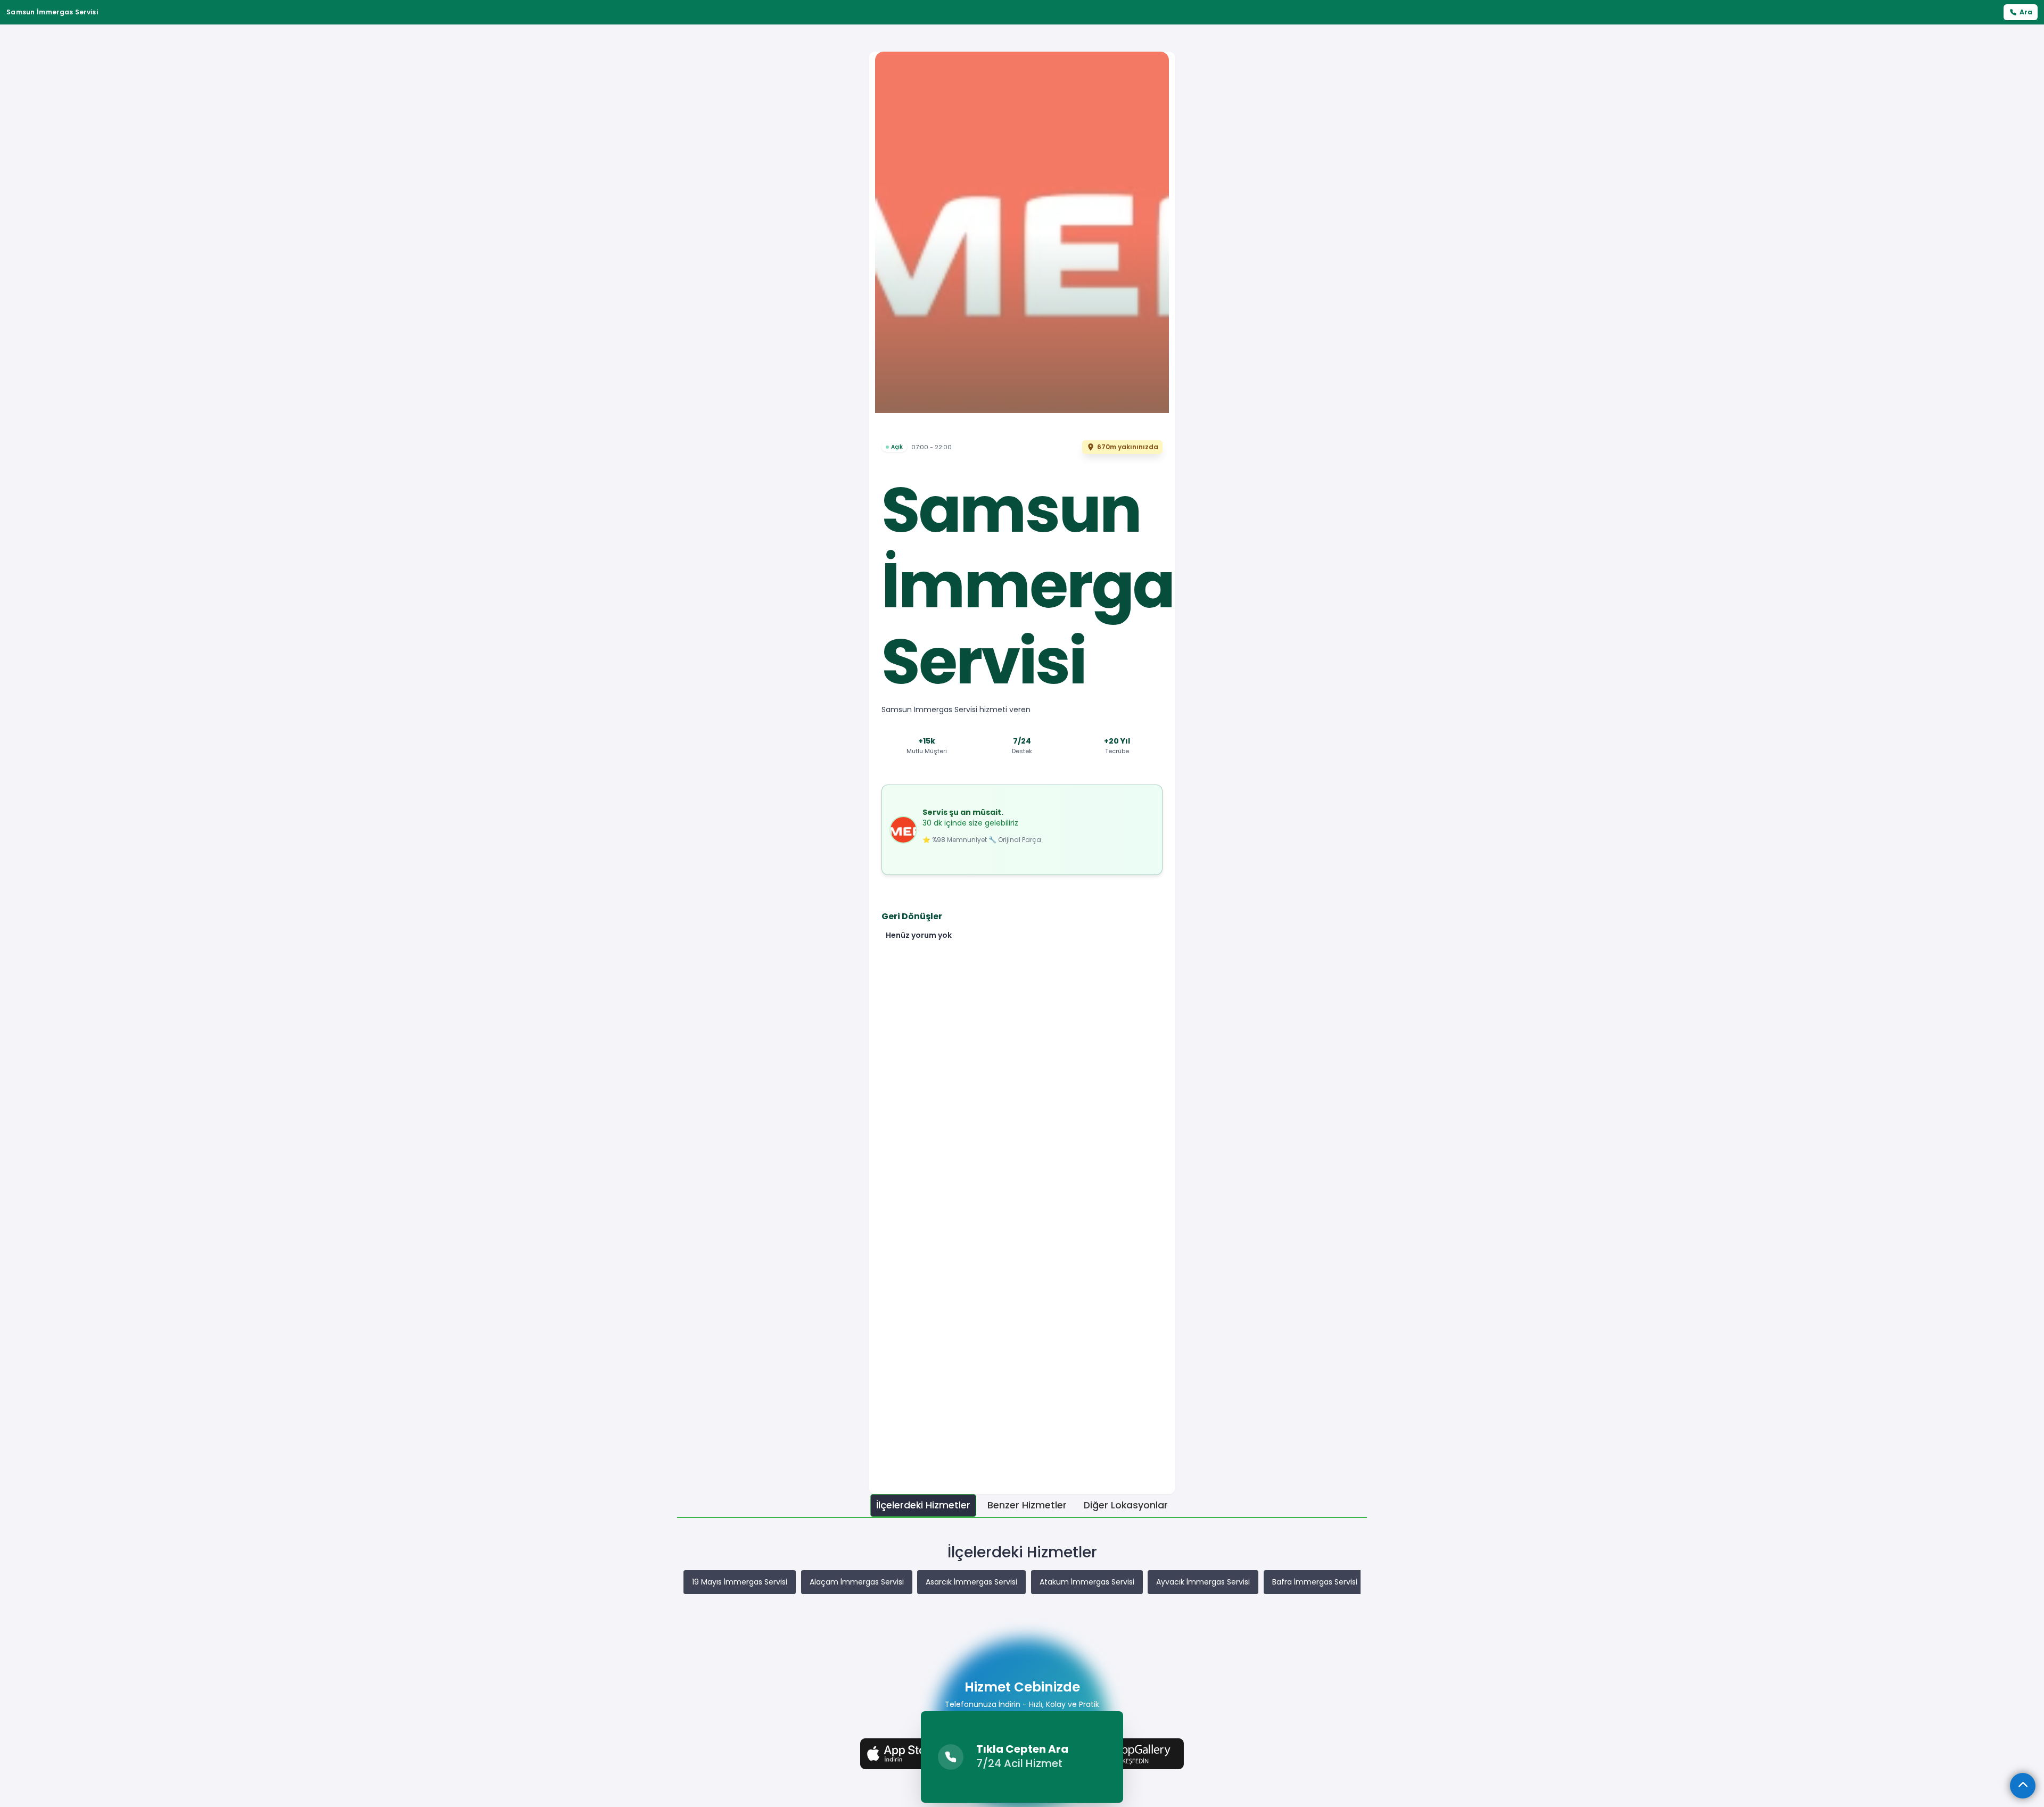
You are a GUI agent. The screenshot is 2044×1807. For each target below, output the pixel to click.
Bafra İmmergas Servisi (1315, 1582)
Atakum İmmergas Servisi (1087, 1582)
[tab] (923, 1505)
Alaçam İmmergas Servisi (857, 1582)
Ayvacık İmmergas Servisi (1203, 1582)
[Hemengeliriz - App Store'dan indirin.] (911, 1753)
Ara (2026, 12)
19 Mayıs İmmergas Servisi (740, 1582)
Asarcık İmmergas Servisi (971, 1582)
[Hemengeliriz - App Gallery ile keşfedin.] (1133, 1753)
